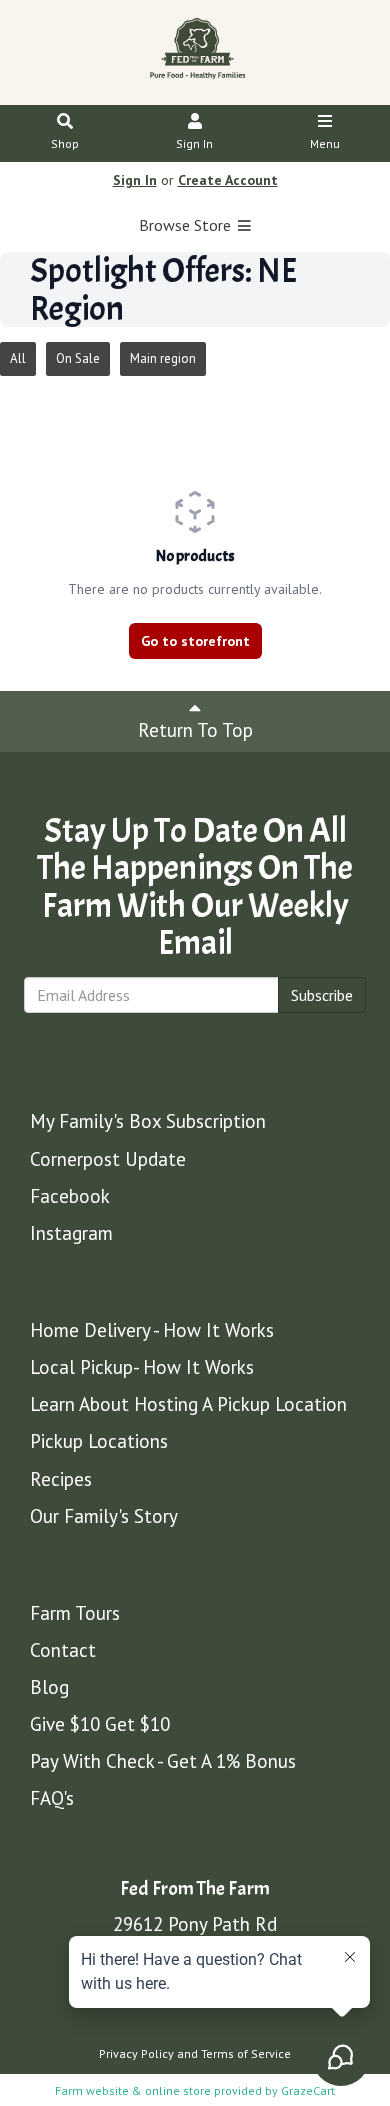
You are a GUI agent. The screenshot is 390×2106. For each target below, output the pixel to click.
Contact (63, 1650)
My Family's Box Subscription (148, 1121)
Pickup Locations (99, 1441)
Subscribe (322, 995)
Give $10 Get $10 (100, 1724)
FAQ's (52, 1798)
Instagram (71, 1233)
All (18, 358)
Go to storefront (195, 641)
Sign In (194, 143)
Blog (49, 1687)
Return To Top (195, 730)
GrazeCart (308, 2090)
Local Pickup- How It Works (142, 1367)
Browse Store (187, 225)
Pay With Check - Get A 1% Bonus (163, 1761)
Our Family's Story (104, 1516)
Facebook (70, 1196)
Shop (65, 143)
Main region (163, 358)
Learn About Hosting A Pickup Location (188, 1404)
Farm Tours (75, 1613)
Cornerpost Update (108, 1159)
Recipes (61, 1479)
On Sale (78, 358)
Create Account (228, 180)
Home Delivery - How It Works (152, 1330)
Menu (325, 143)
